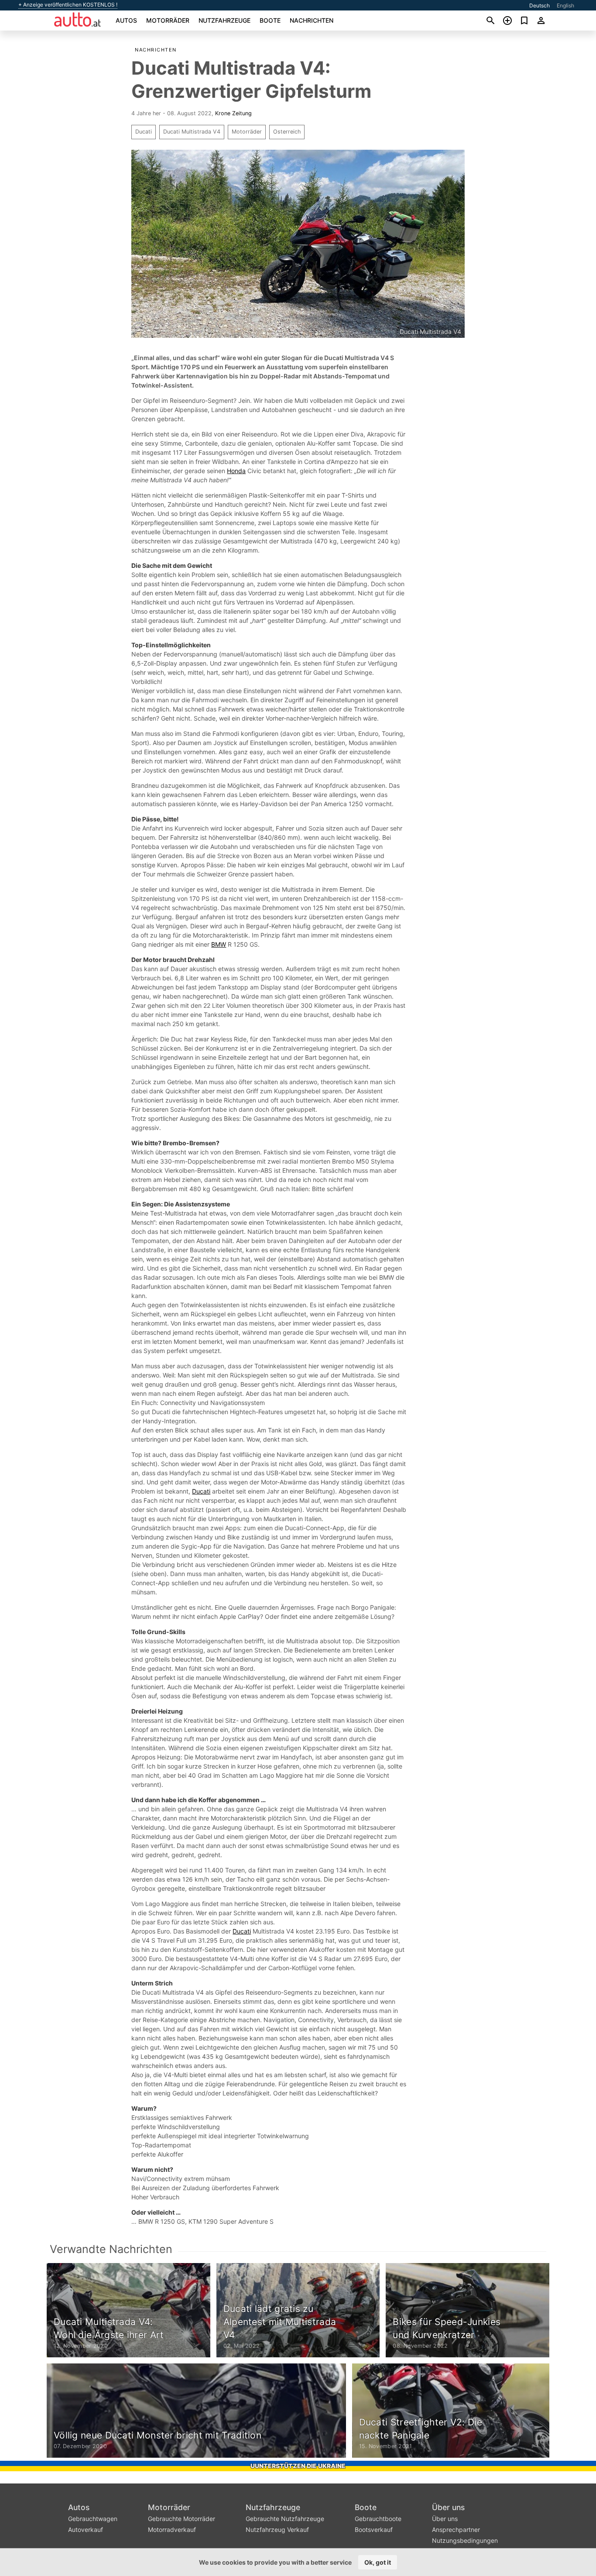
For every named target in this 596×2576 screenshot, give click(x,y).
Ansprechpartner (456, 2530)
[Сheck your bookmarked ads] (524, 21)
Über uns (448, 2507)
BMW (219, 944)
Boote (270, 20)
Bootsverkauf (374, 2530)
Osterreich (287, 132)
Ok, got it (378, 2562)
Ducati (144, 132)
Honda (236, 471)
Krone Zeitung (233, 113)
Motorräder (168, 20)
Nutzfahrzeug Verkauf (277, 2530)
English (565, 5)
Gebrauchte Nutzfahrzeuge (285, 2519)
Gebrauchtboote (378, 2519)
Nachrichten (312, 20)
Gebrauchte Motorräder (182, 2519)
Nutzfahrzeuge (224, 20)
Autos (126, 20)
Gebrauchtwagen (93, 2519)
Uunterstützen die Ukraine (298, 2466)
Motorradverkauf (172, 2530)
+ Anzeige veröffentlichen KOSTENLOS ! (68, 5)
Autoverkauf (86, 2530)
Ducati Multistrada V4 (192, 132)
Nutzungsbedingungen (465, 2540)
